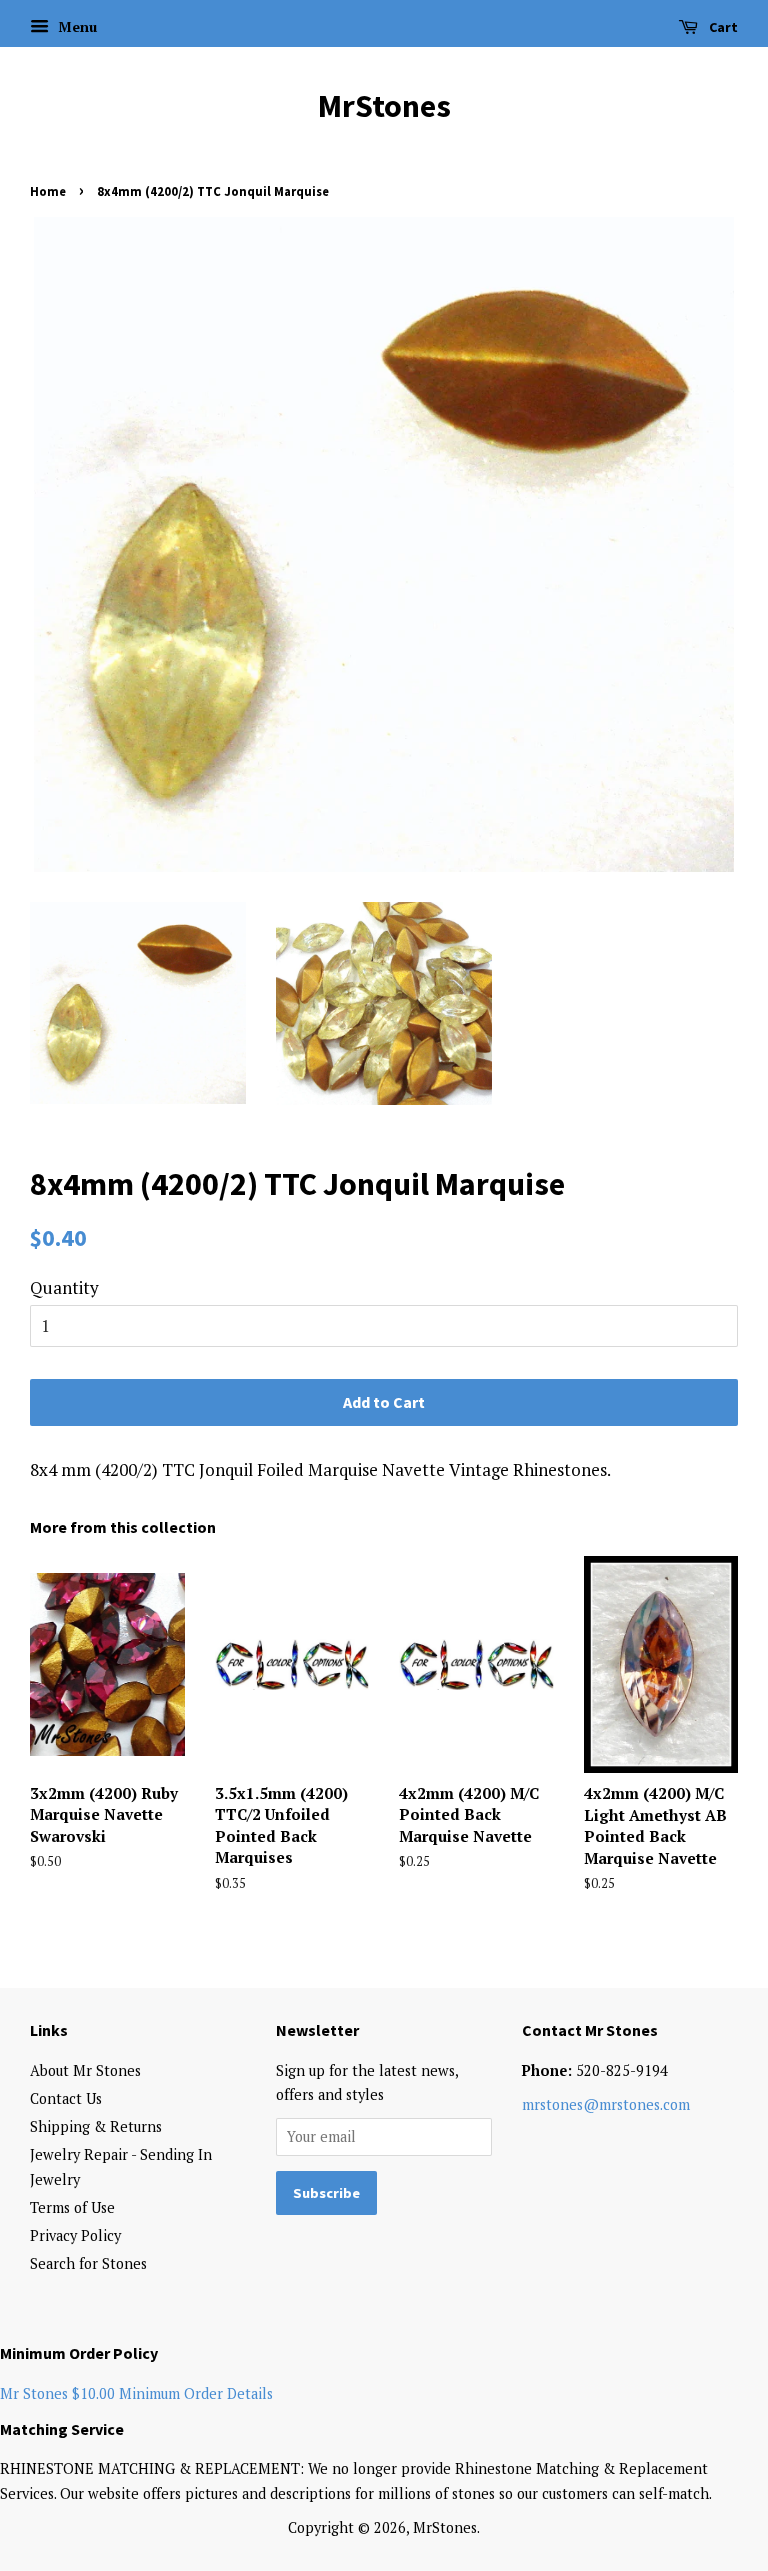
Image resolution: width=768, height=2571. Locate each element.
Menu (75, 26)
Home (48, 191)
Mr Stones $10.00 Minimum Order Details (136, 2393)
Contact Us (66, 2098)
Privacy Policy (75, 2235)
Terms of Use (72, 2207)
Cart (722, 27)
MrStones (384, 106)
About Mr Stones (85, 2070)
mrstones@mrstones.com (606, 2104)
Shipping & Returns (96, 2126)
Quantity (64, 1287)
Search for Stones (88, 2263)
